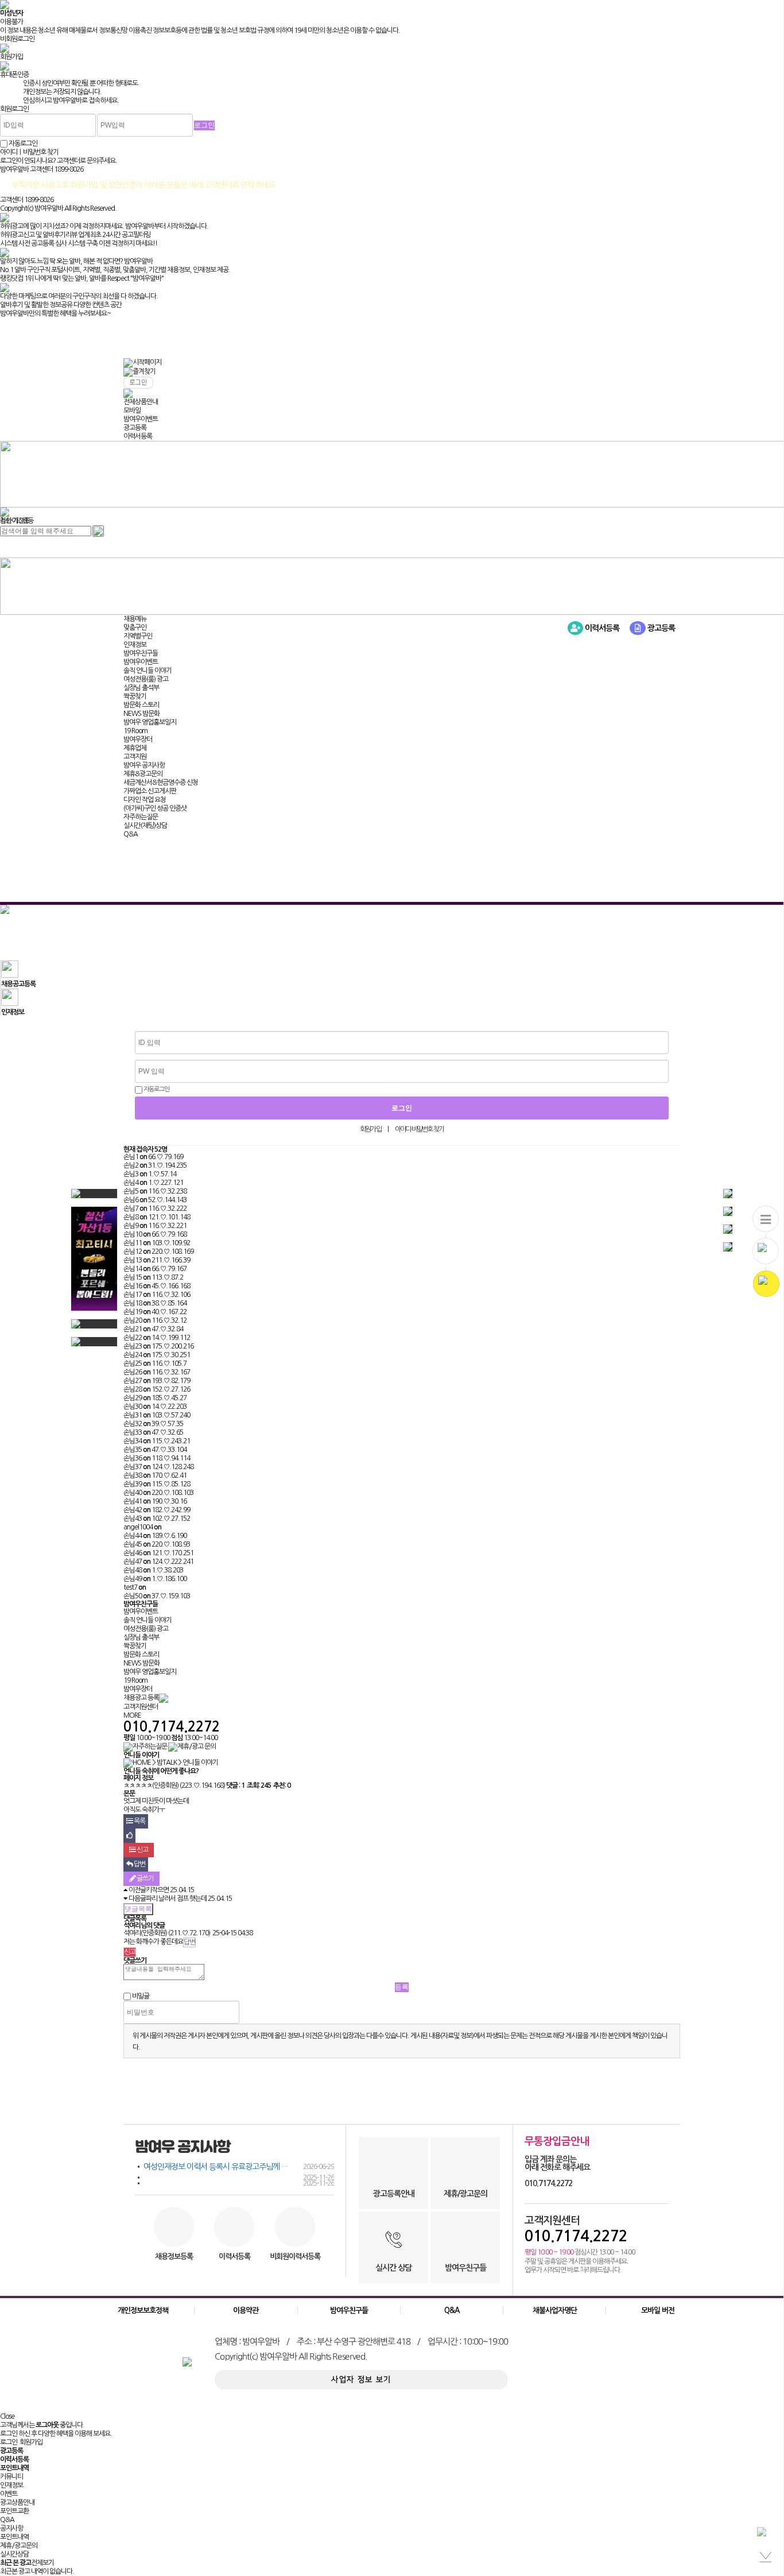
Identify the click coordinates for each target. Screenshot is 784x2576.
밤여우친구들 (141, 653)
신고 (142, 1850)
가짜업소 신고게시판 (150, 791)
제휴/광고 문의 (197, 1746)
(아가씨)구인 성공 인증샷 (155, 808)
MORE (132, 1715)
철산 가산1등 (17, 521)
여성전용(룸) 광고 (146, 679)
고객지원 (135, 757)
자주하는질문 (141, 817)
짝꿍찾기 (135, 696)
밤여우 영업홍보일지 (150, 722)
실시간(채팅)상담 (145, 826)
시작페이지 (147, 362)
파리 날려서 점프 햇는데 (176, 1899)
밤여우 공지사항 (144, 765)
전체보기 (42, 2563)
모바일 (132, 410)
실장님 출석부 (141, 688)
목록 (139, 1821)
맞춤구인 (135, 627)
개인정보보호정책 (143, 2310)
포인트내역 (14, 2537)
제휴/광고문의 (19, 2546)
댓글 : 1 (235, 1785)
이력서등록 (138, 436)
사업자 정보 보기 (362, 2380)
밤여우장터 (138, 739)
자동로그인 (156, 1089)
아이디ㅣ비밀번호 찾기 (29, 152)
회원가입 (370, 1129)
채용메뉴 (135, 619)
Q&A (131, 834)
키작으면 (157, 1890)
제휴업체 (135, 748)
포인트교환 (14, 2511)
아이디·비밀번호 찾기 (419, 1129)
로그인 (9, 2442)
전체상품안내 (141, 402)
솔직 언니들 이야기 (148, 671)
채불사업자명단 (555, 2310)
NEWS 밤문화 (141, 714)
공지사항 (11, 2528)
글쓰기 (145, 1878)
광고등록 (135, 428)
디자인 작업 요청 (145, 800)
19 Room (135, 731)
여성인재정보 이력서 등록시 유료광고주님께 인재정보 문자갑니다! (239, 2167)
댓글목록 (138, 1909)
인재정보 (135, 645)
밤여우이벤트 (141, 419)
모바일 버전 (658, 2310)
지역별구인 (138, 636)
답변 (139, 1864)
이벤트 (9, 2494)
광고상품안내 (17, 2503)
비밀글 (141, 1996)
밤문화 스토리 (141, 705)
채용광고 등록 (141, 1698)
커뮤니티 (11, 2477)
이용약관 (246, 2310)
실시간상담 (14, 2554)
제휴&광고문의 (143, 774)
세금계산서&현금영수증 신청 (161, 783)
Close (7, 2416)
